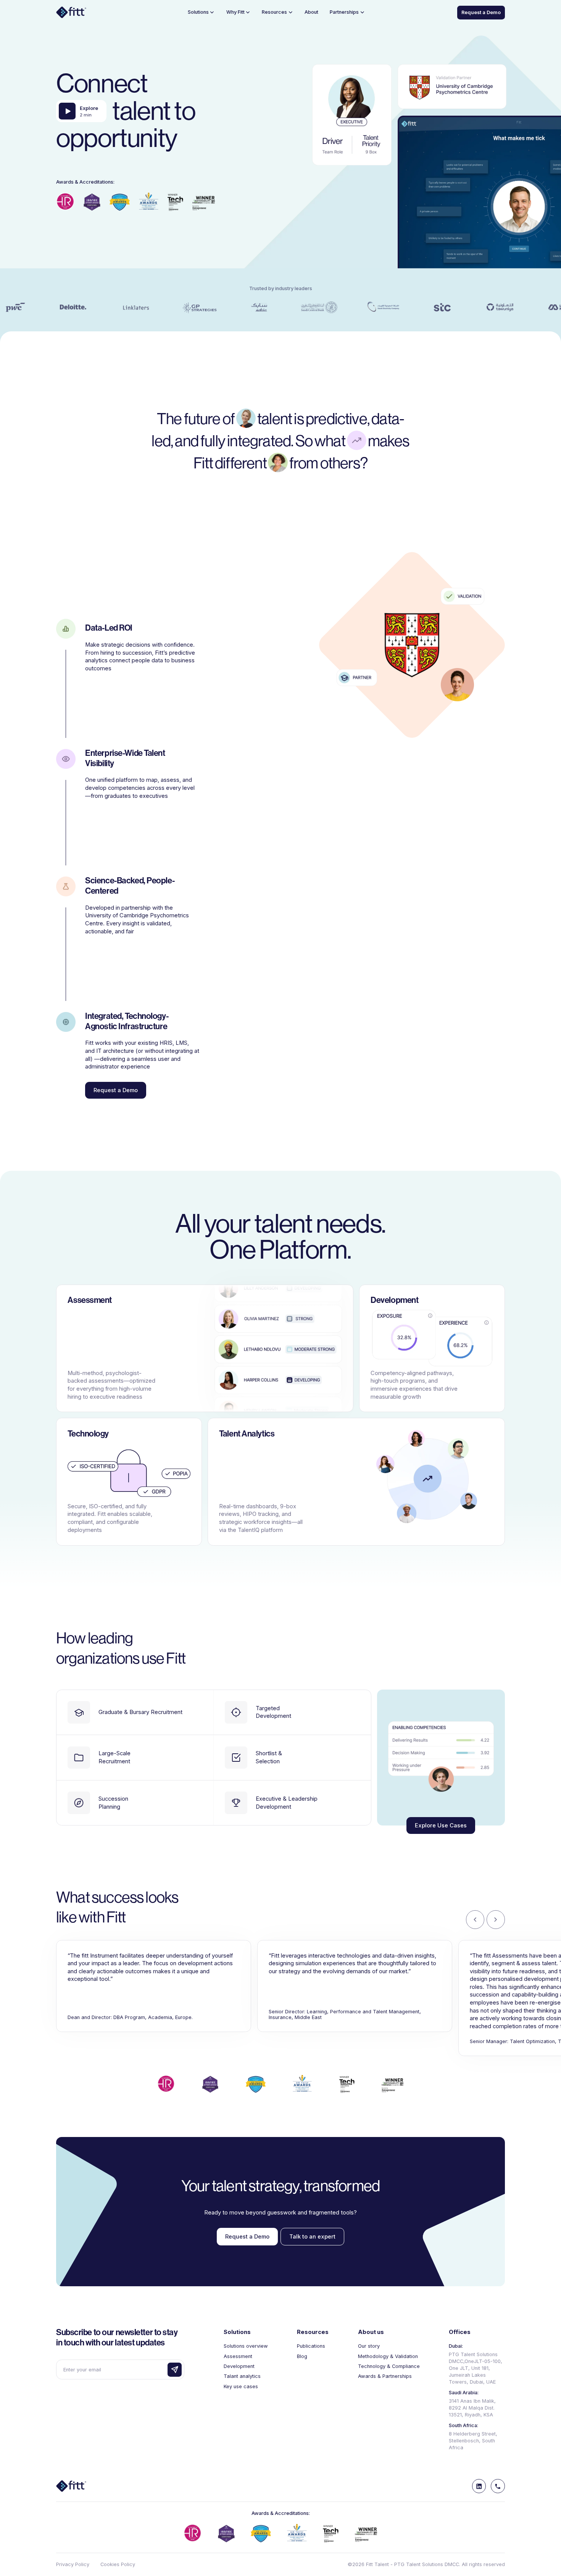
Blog (302, 2356)
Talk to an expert (312, 2237)
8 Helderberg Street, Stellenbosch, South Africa (473, 2441)
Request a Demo (481, 12)
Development (239, 2366)
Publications (311, 2346)
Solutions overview (246, 2346)
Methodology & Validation (388, 2356)
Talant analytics (242, 2376)
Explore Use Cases (441, 1825)
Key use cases (241, 2386)
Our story (369, 2346)
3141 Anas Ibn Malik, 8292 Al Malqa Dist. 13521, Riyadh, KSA (472, 2408)
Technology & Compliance (389, 2366)
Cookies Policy (118, 2564)
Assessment (238, 2356)
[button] (202, 12)
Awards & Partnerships (385, 2376)
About (311, 12)
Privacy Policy (73, 2564)
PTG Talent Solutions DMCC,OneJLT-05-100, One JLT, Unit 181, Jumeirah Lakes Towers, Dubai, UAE (476, 2368)
